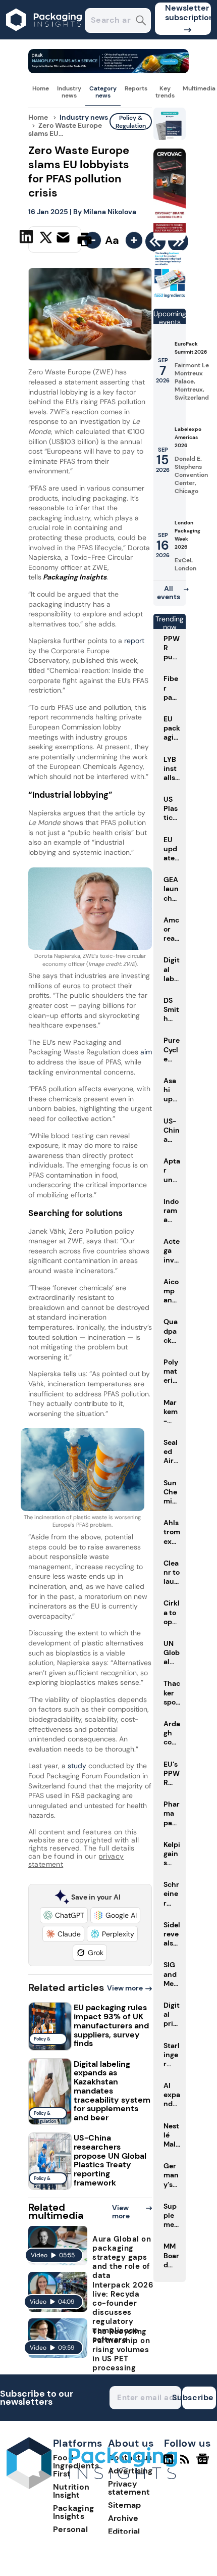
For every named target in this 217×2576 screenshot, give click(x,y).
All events (169, 593)
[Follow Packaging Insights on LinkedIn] (168, 2463)
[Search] (141, 21)
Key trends (165, 92)
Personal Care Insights (79, 2533)
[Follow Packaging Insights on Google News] (204, 2463)
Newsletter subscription (188, 13)
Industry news (69, 92)
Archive (123, 2518)
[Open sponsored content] (109, 70)
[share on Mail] (64, 238)
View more (125, 1988)
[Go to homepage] (92, 2486)
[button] (64, 1915)
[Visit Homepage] (44, 37)
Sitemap (124, 2505)
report (134, 641)
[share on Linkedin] (28, 238)
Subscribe (198, 2397)
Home (41, 88)
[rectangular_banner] (170, 296)
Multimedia (199, 88)
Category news (103, 92)
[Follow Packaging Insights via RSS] (186, 2463)
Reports (136, 88)
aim (146, 1052)
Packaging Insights (74, 2512)
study (78, 1766)
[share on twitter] (46, 239)
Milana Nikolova (110, 212)
